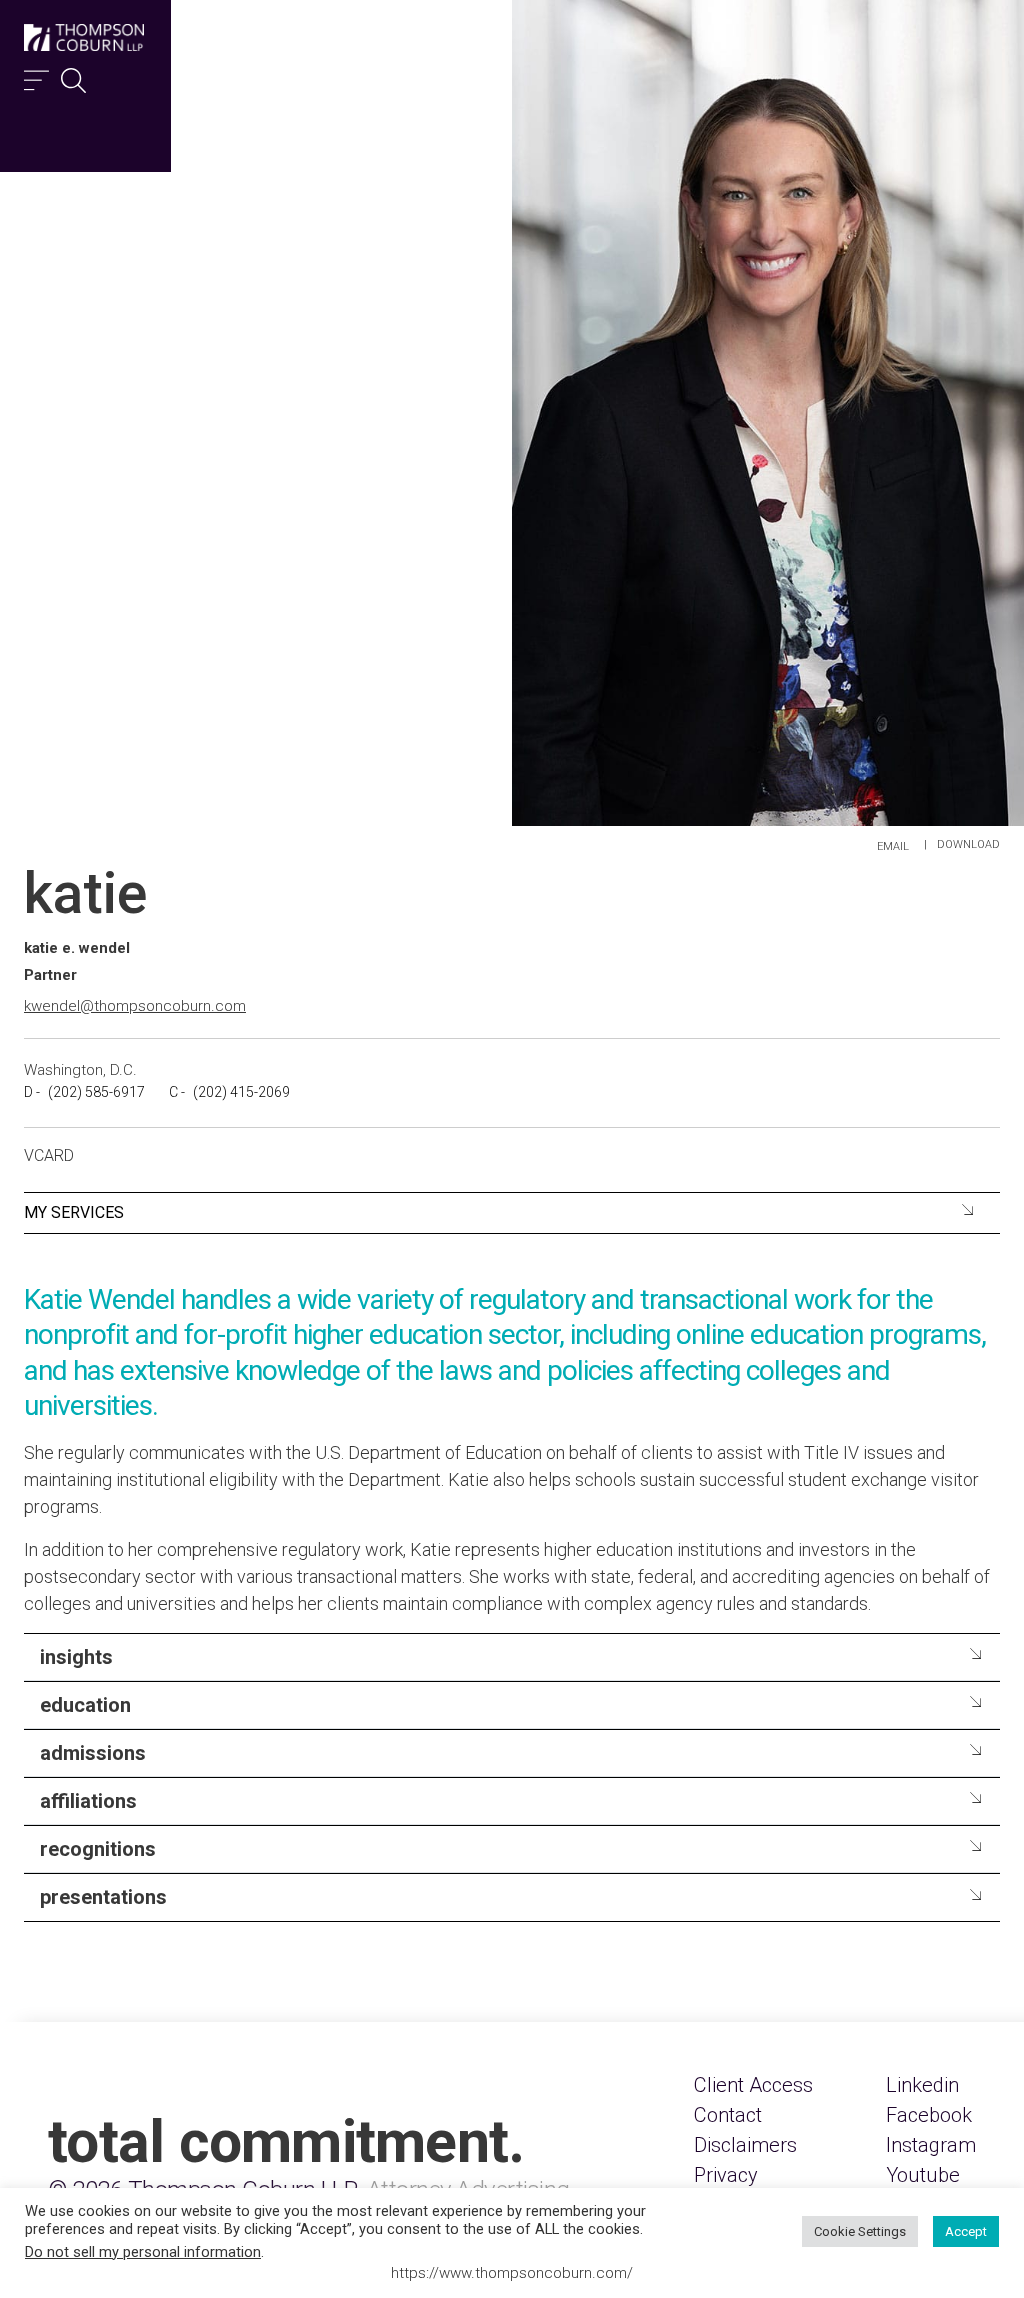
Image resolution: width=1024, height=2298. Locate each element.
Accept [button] (966, 2231)
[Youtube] (923, 2175)
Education (85, 1705)
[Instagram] (931, 2145)
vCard (49, 1155)
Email (893, 846)
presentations (103, 1897)
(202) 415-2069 (241, 1092)
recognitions (98, 1849)
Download (968, 844)
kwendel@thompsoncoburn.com (135, 1006)
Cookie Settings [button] (860, 2231)
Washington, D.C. (80, 1070)
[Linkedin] (922, 2085)
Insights (76, 1657)
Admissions (93, 1753)
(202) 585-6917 (96, 1092)
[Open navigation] (36, 75)
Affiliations (88, 1801)
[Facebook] (929, 2115)
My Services (74, 1212)
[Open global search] (73, 75)
